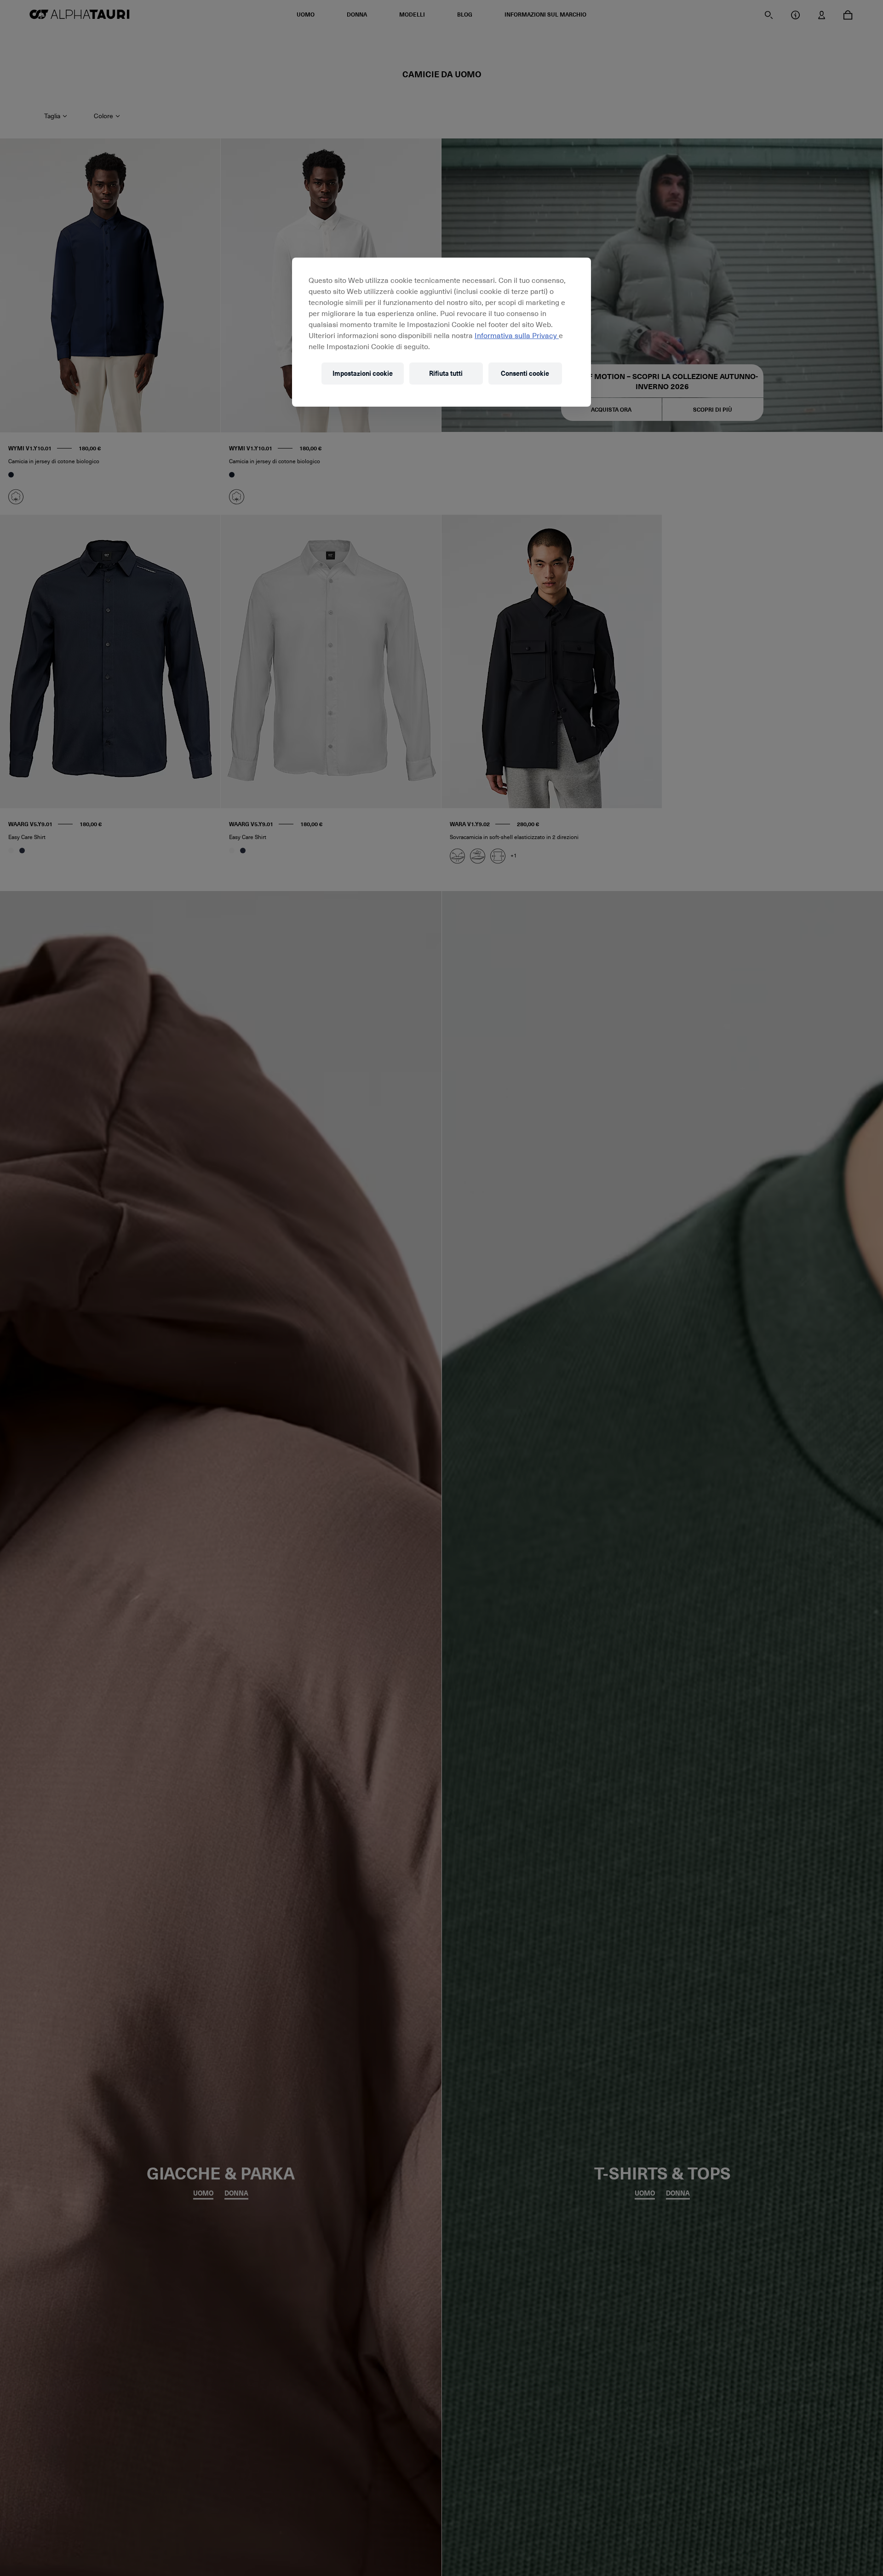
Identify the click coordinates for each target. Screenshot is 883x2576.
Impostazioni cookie (363, 373)
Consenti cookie (525, 373)
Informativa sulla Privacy (517, 335)
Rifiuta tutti (446, 373)
